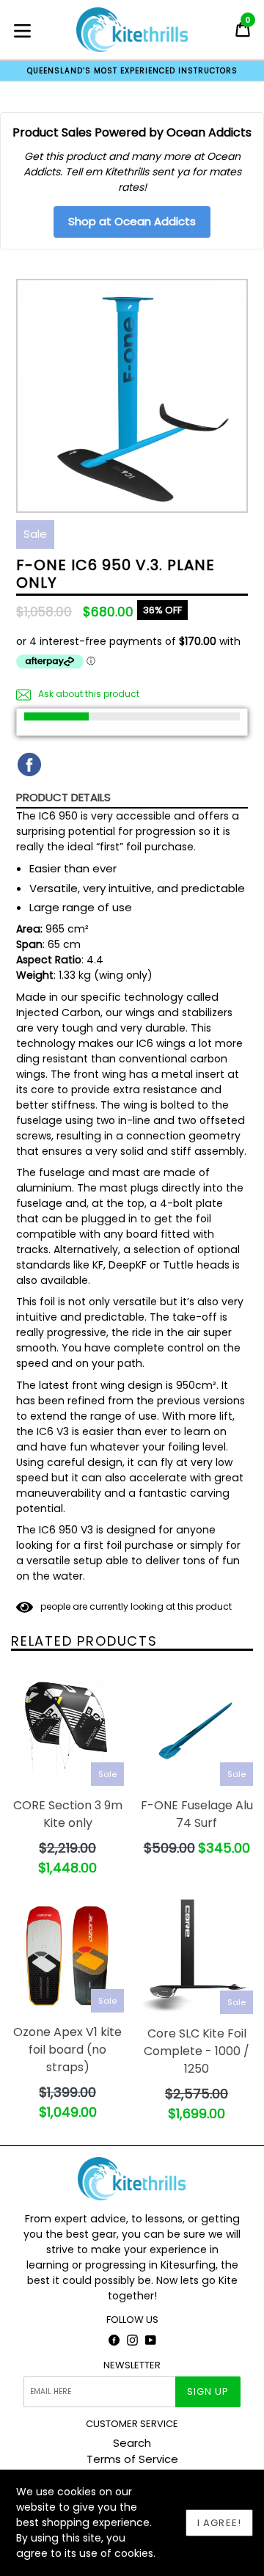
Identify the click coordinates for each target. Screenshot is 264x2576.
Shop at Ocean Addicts (132, 221)
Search (132, 2443)
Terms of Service (132, 2459)
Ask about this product (88, 694)
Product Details (63, 797)
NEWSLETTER (132, 2365)
